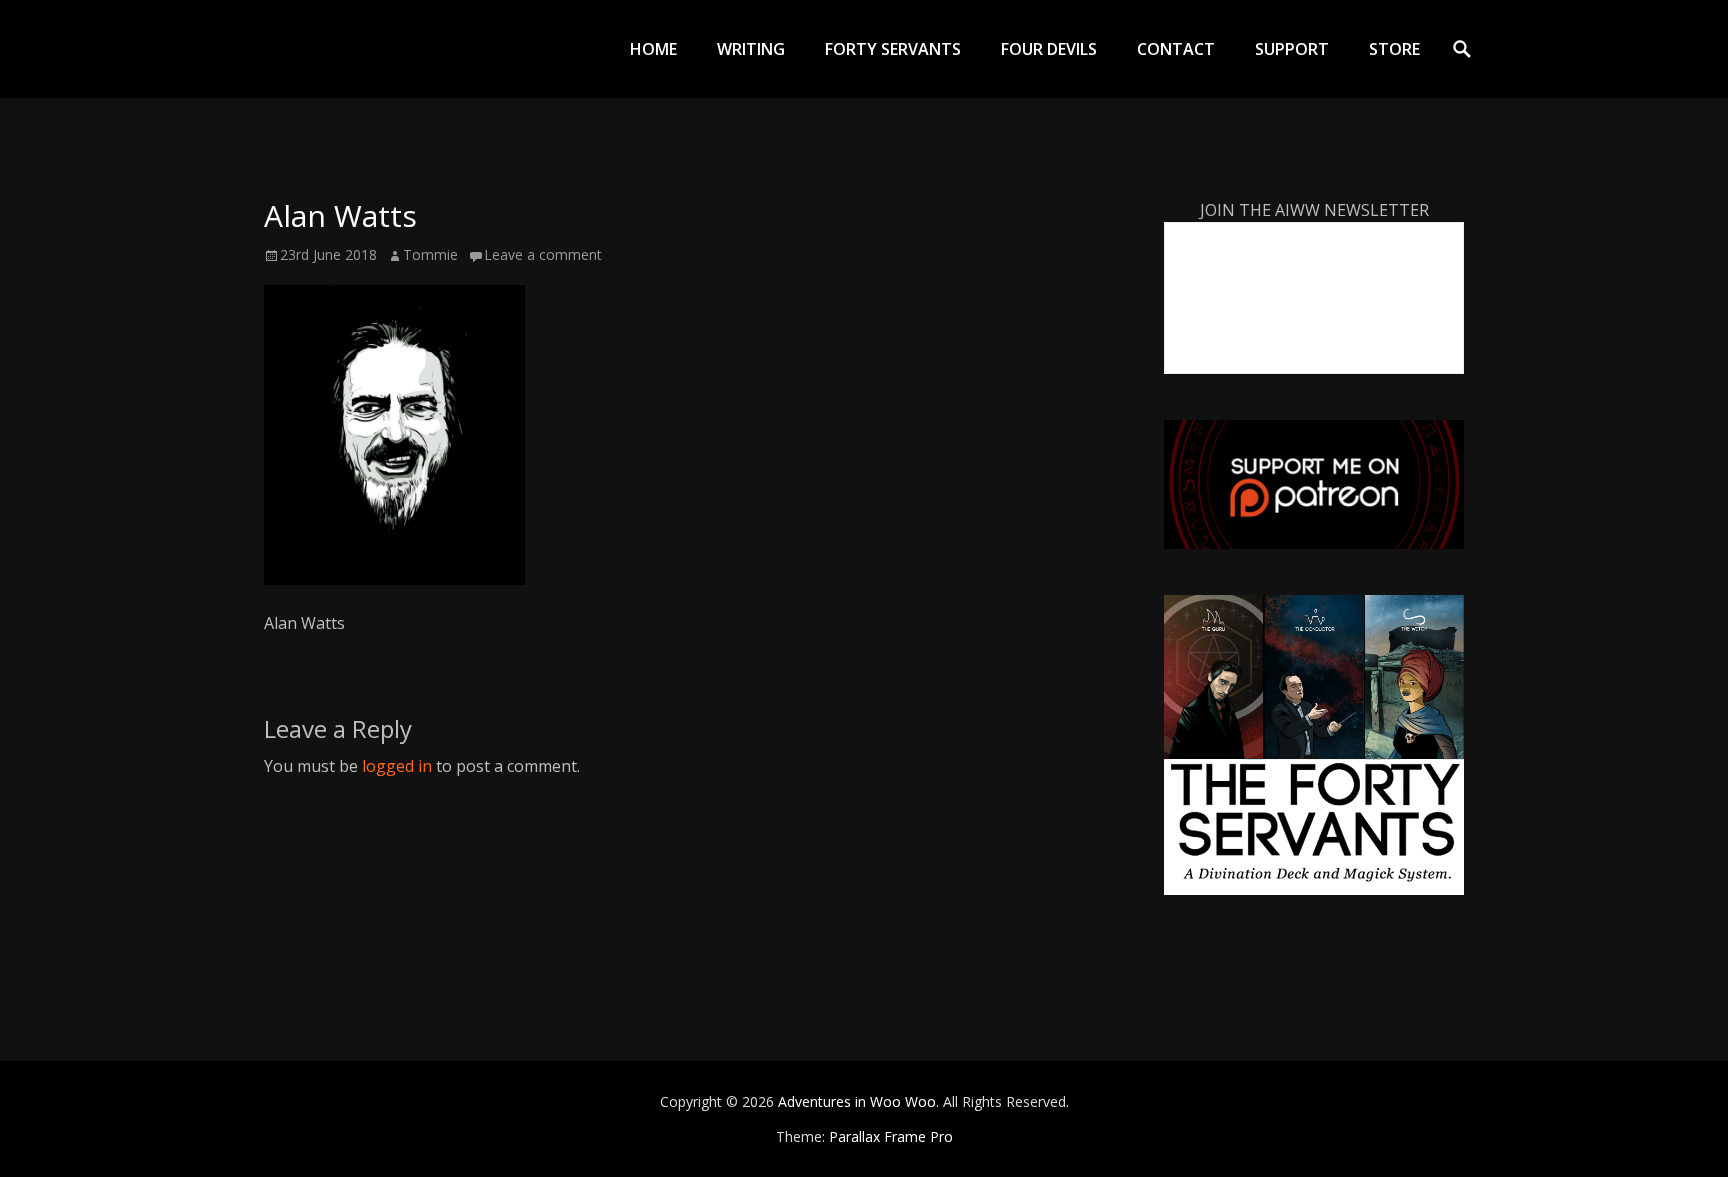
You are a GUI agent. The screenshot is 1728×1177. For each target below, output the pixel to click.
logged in (397, 766)
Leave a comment (543, 254)
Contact (1176, 49)
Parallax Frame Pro (891, 1136)
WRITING (751, 49)
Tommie (430, 254)
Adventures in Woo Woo (857, 1101)
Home (653, 49)
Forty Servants (893, 49)
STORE (1394, 49)
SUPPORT (1292, 49)
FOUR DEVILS (1049, 49)
